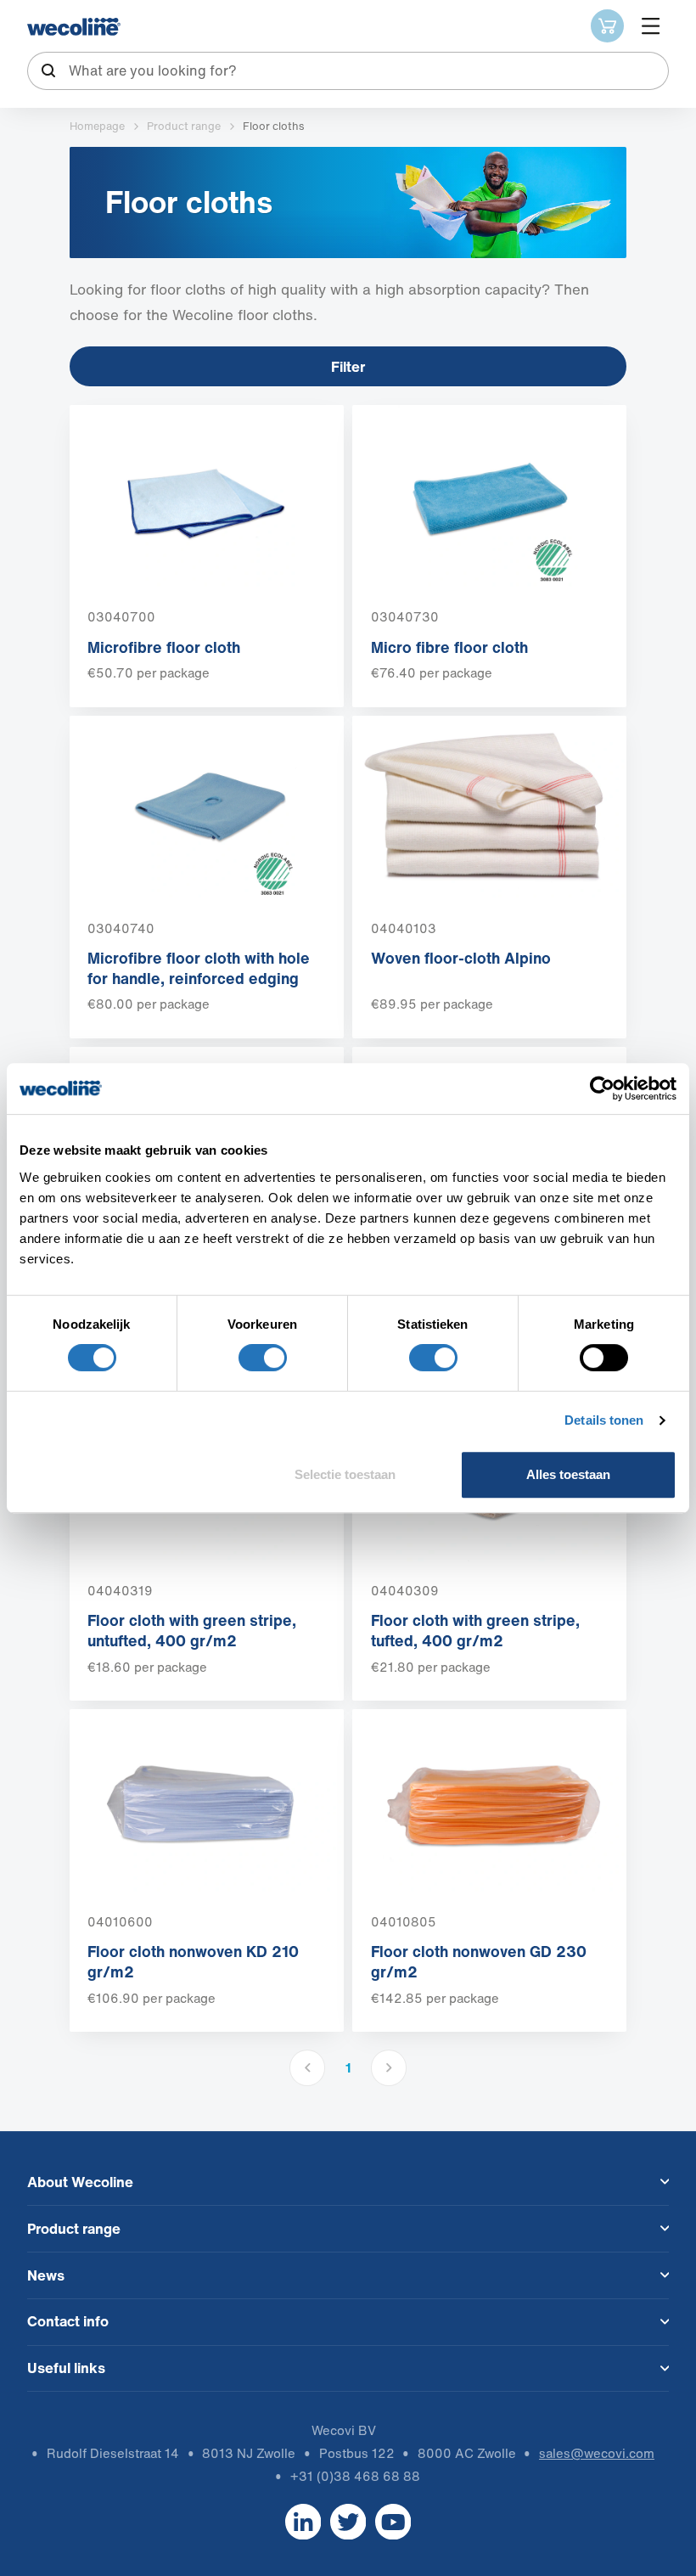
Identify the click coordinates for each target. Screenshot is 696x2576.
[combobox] (348, 71)
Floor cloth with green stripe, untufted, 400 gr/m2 (192, 1630)
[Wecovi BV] (74, 27)
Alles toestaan (568, 1474)
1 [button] (348, 2067)
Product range (184, 126)
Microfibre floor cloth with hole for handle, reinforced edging (199, 968)
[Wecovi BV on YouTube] (393, 2521)
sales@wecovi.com (597, 2453)
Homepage (97, 126)
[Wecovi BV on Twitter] (348, 2521)
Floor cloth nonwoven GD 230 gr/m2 (479, 1961)
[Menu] (651, 26)
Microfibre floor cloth (164, 647)
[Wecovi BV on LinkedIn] (303, 2521)
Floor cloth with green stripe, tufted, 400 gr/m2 (475, 1630)
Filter (348, 366)
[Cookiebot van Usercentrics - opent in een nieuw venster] (602, 1088)
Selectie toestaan (345, 1474)
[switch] (263, 1358)
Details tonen (604, 1420)
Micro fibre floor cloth (449, 647)
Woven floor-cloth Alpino (461, 958)
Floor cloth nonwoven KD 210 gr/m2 (193, 1961)
